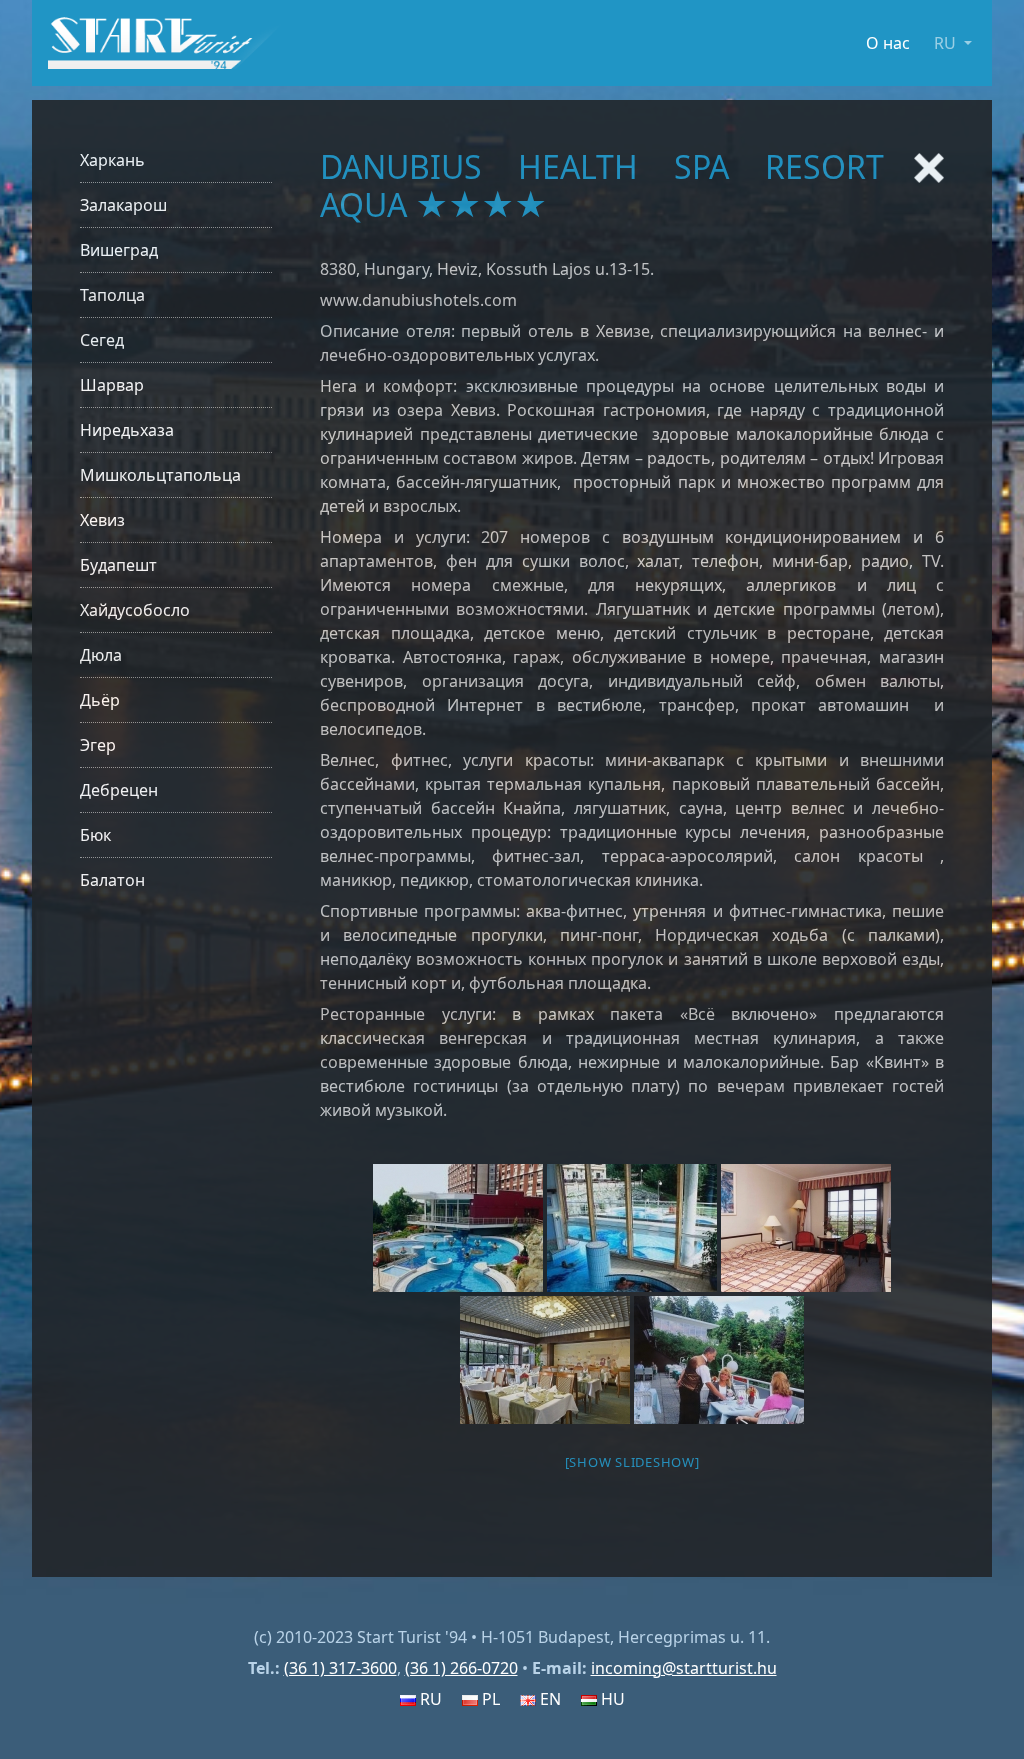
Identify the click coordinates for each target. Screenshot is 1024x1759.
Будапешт (118, 565)
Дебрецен (119, 790)
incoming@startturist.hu (684, 1668)
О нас (888, 43)
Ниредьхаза (127, 430)
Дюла (101, 655)
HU (611, 1699)
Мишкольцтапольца (160, 475)
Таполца (112, 295)
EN (548, 1699)
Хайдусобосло (135, 610)
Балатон (112, 880)
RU (429, 1699)
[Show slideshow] (632, 1462)
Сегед (102, 340)
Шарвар (112, 385)
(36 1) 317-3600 (340, 1668)
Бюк (95, 835)
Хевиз (102, 520)
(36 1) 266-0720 (461, 1668)
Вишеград (119, 250)
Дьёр (100, 700)
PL (489, 1699)
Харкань (112, 160)
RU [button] (947, 43)
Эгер (98, 745)
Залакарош (123, 205)
